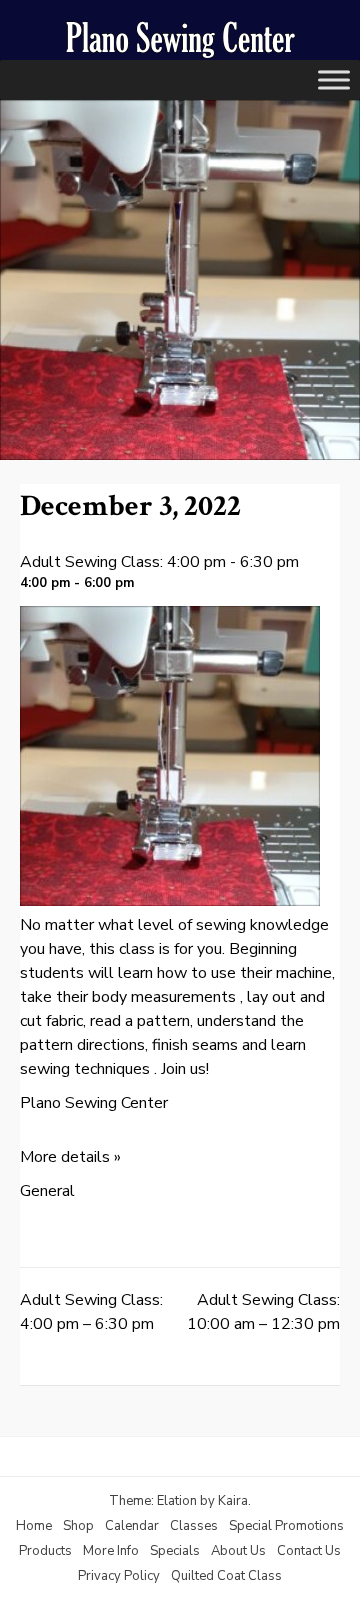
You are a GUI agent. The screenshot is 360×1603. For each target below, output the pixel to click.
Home (34, 1526)
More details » (70, 1157)
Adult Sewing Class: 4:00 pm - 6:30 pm (159, 562)
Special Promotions (286, 1526)
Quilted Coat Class (226, 1576)
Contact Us (309, 1551)
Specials (175, 1551)
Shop (78, 1526)
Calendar (132, 1526)
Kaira (233, 1501)
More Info (111, 1551)
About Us (238, 1551)
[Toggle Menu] (334, 79)
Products (45, 1551)
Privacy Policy (119, 1576)
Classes (194, 1526)
